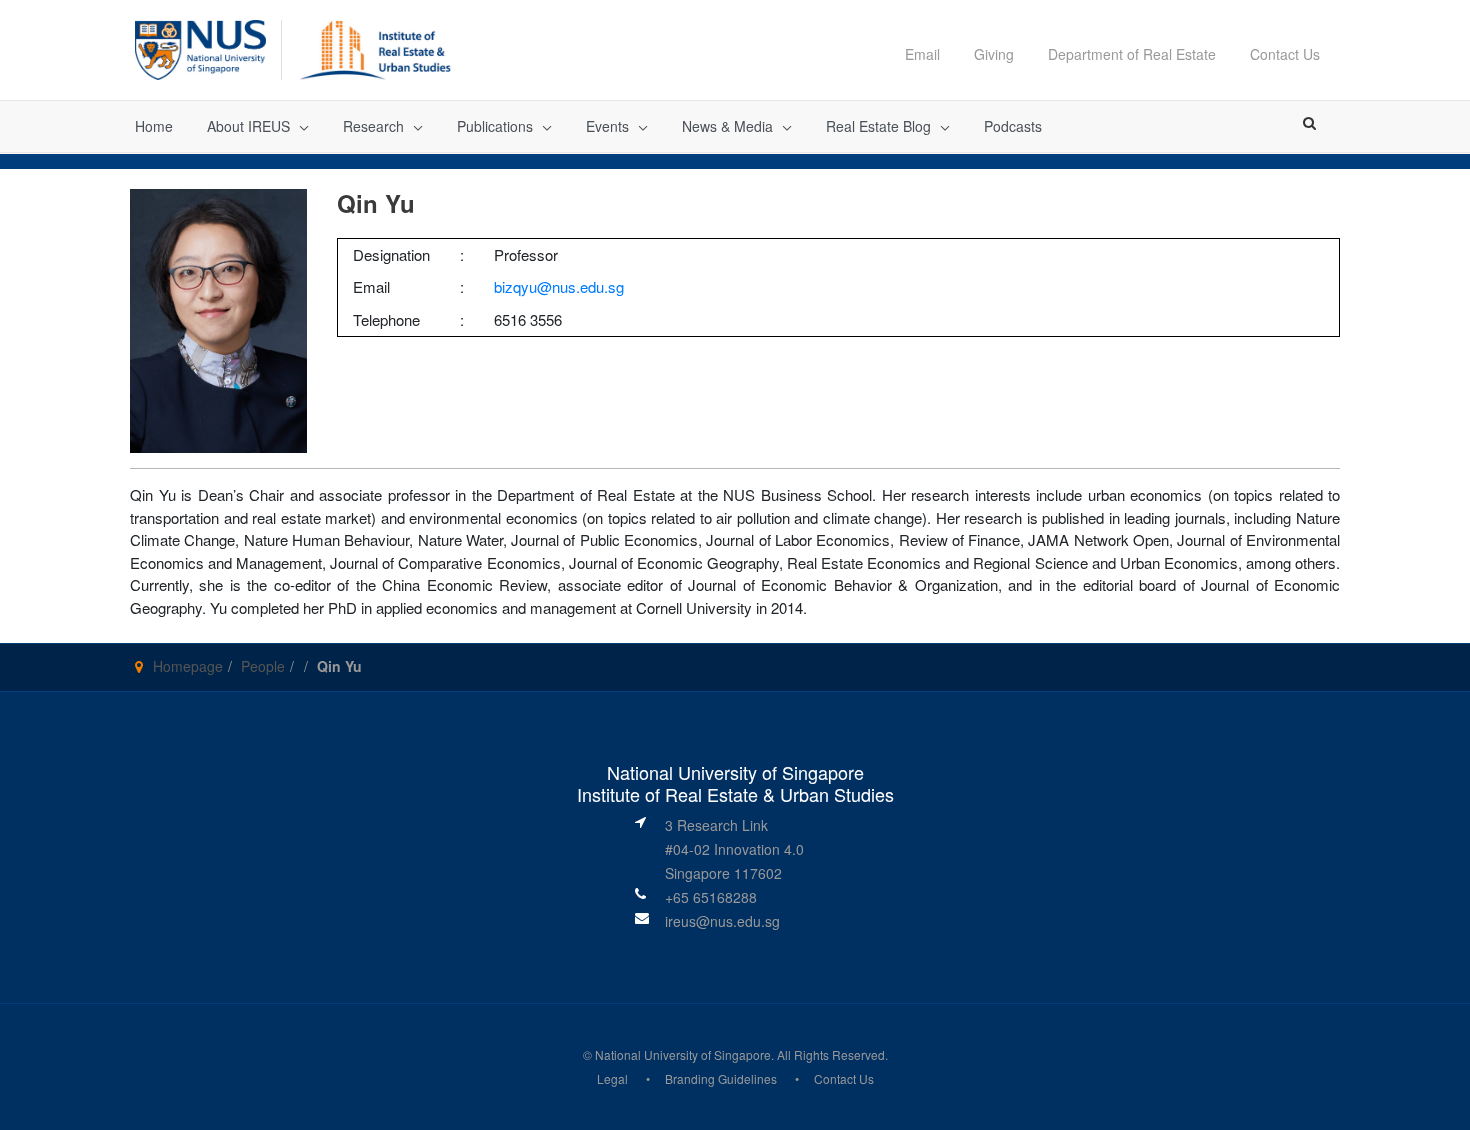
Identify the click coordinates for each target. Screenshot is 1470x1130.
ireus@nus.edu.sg (722, 921)
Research (373, 126)
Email (922, 54)
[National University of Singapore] (200, 47)
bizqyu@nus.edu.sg (559, 286)
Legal (612, 1078)
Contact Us (1285, 54)
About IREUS (248, 126)
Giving (994, 54)
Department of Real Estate (1132, 54)
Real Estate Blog (878, 126)
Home (154, 126)
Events (607, 126)
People (263, 666)
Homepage (188, 666)
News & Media (727, 126)
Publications (495, 126)
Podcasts (1013, 126)
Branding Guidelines (721, 1078)
